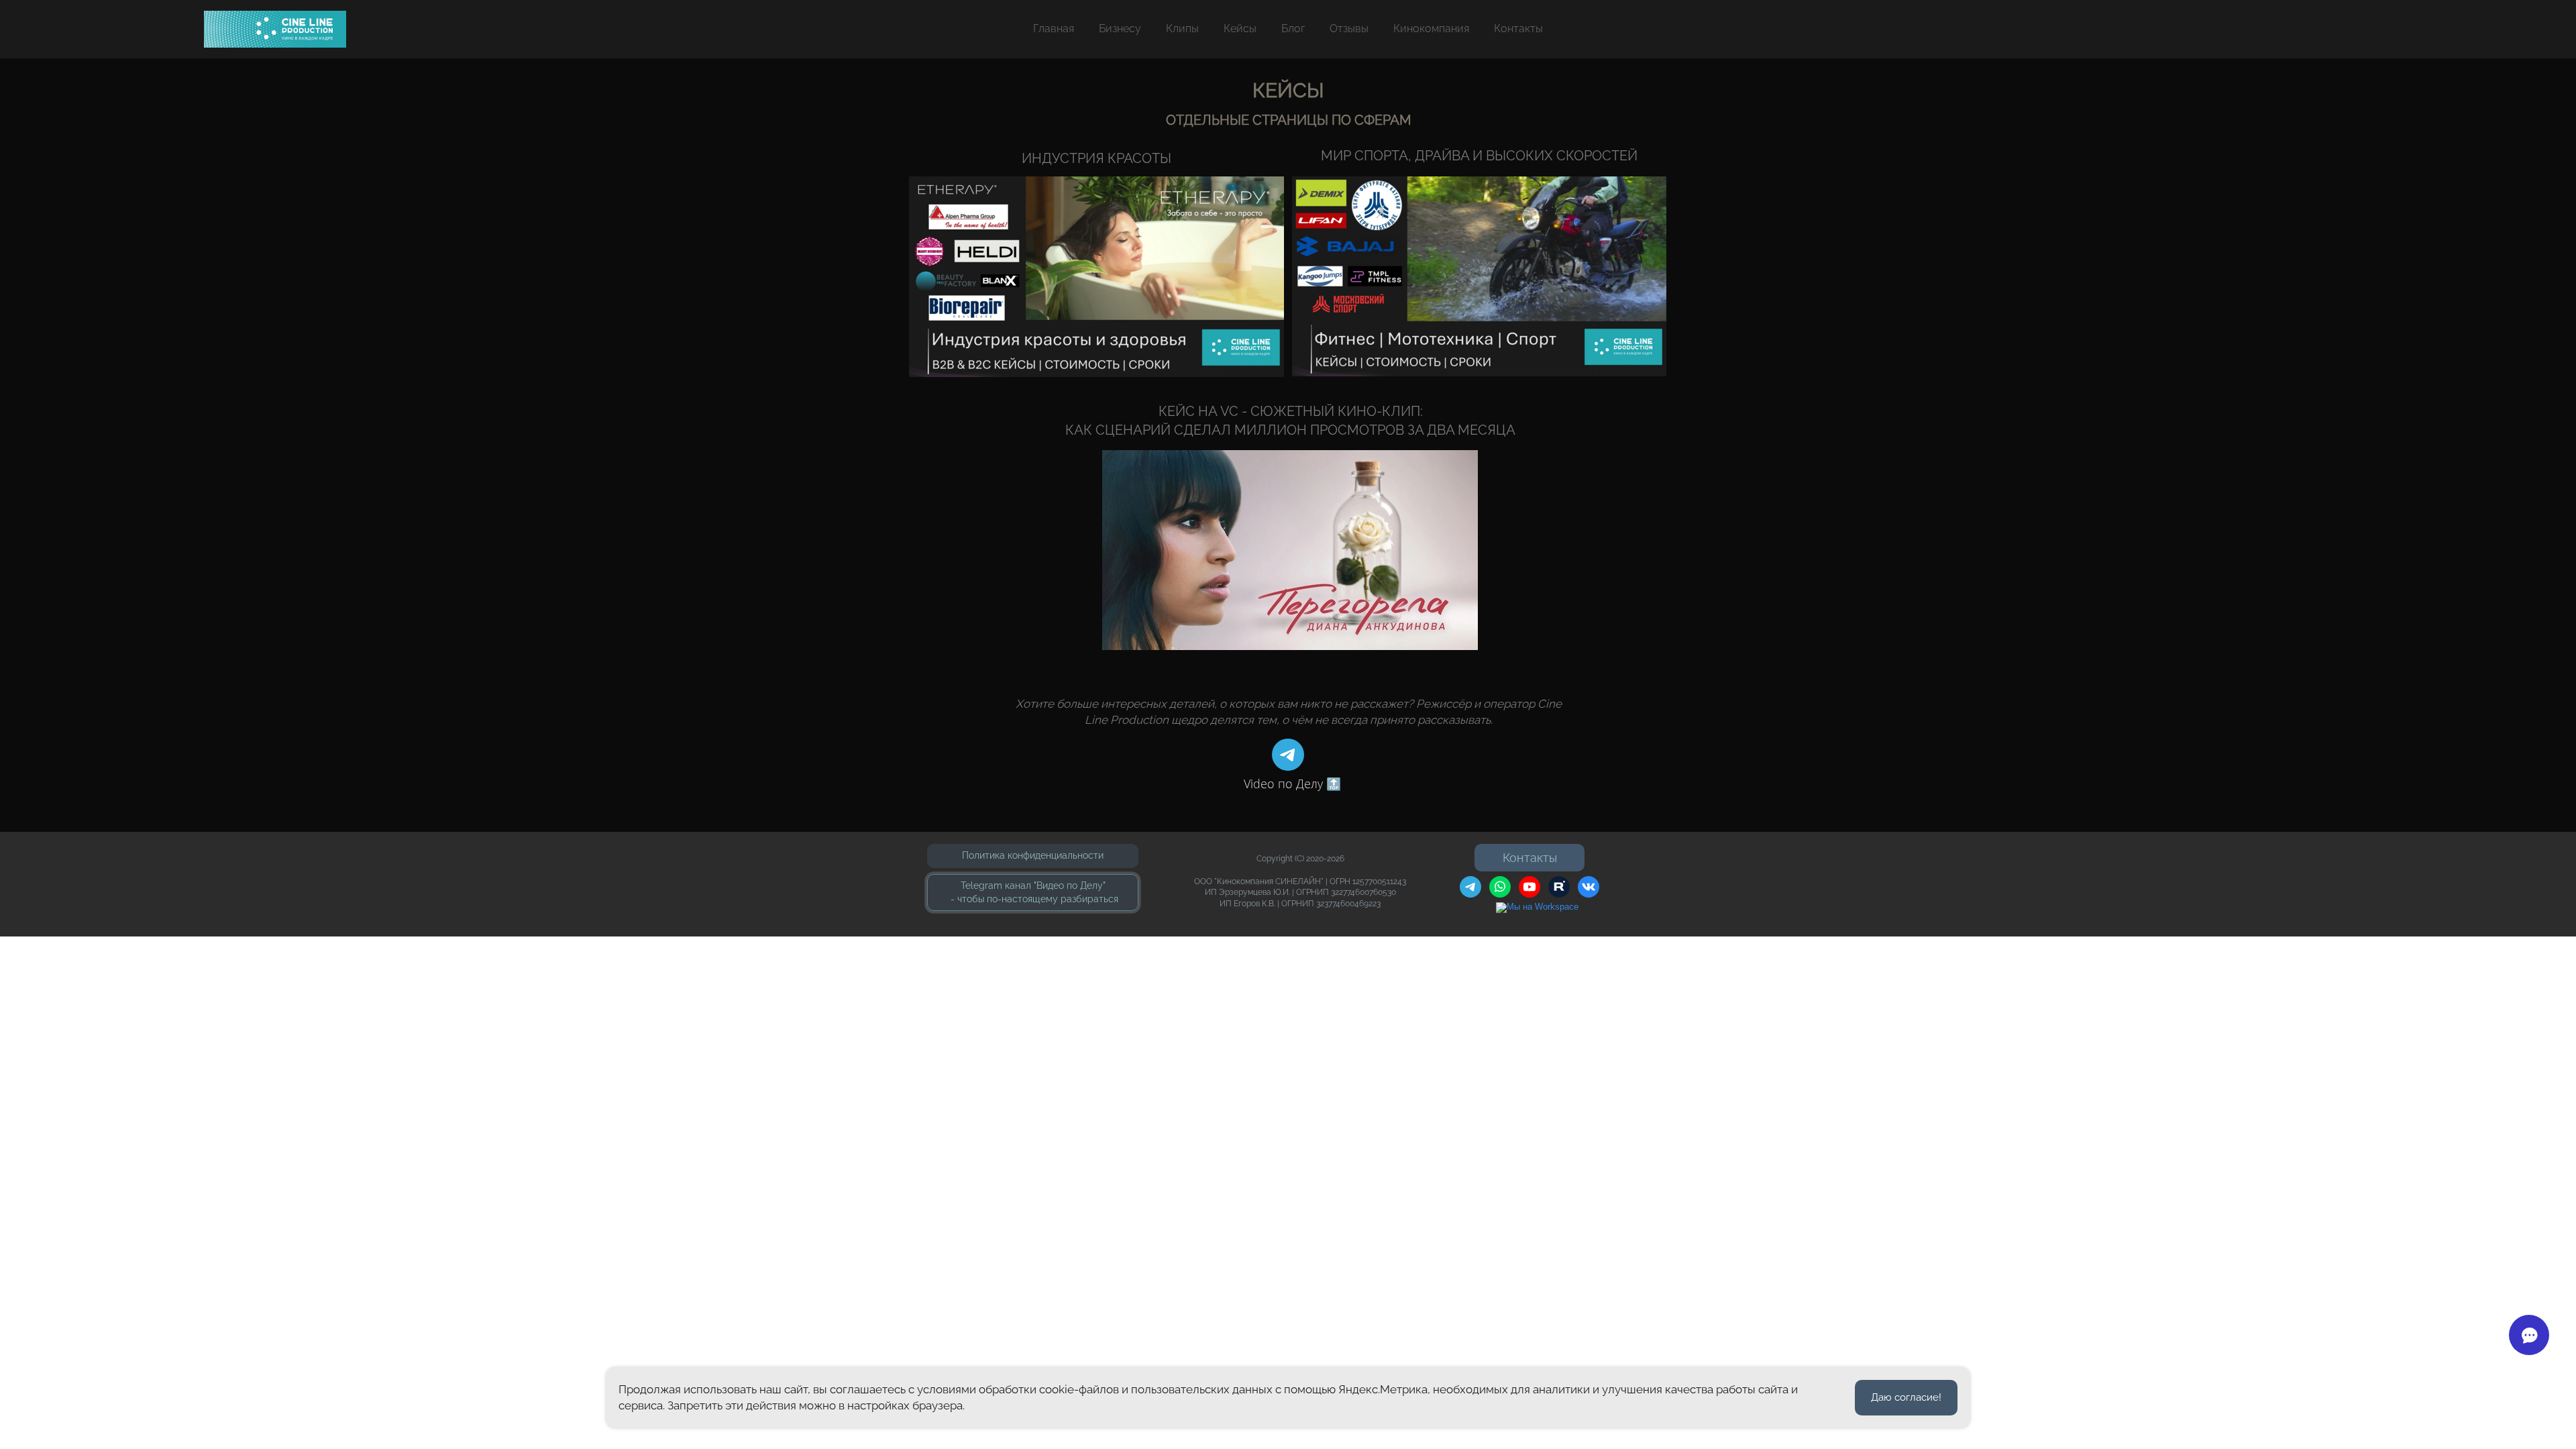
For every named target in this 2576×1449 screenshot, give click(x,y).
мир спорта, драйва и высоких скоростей (1479, 156)
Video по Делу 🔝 (1292, 784)
